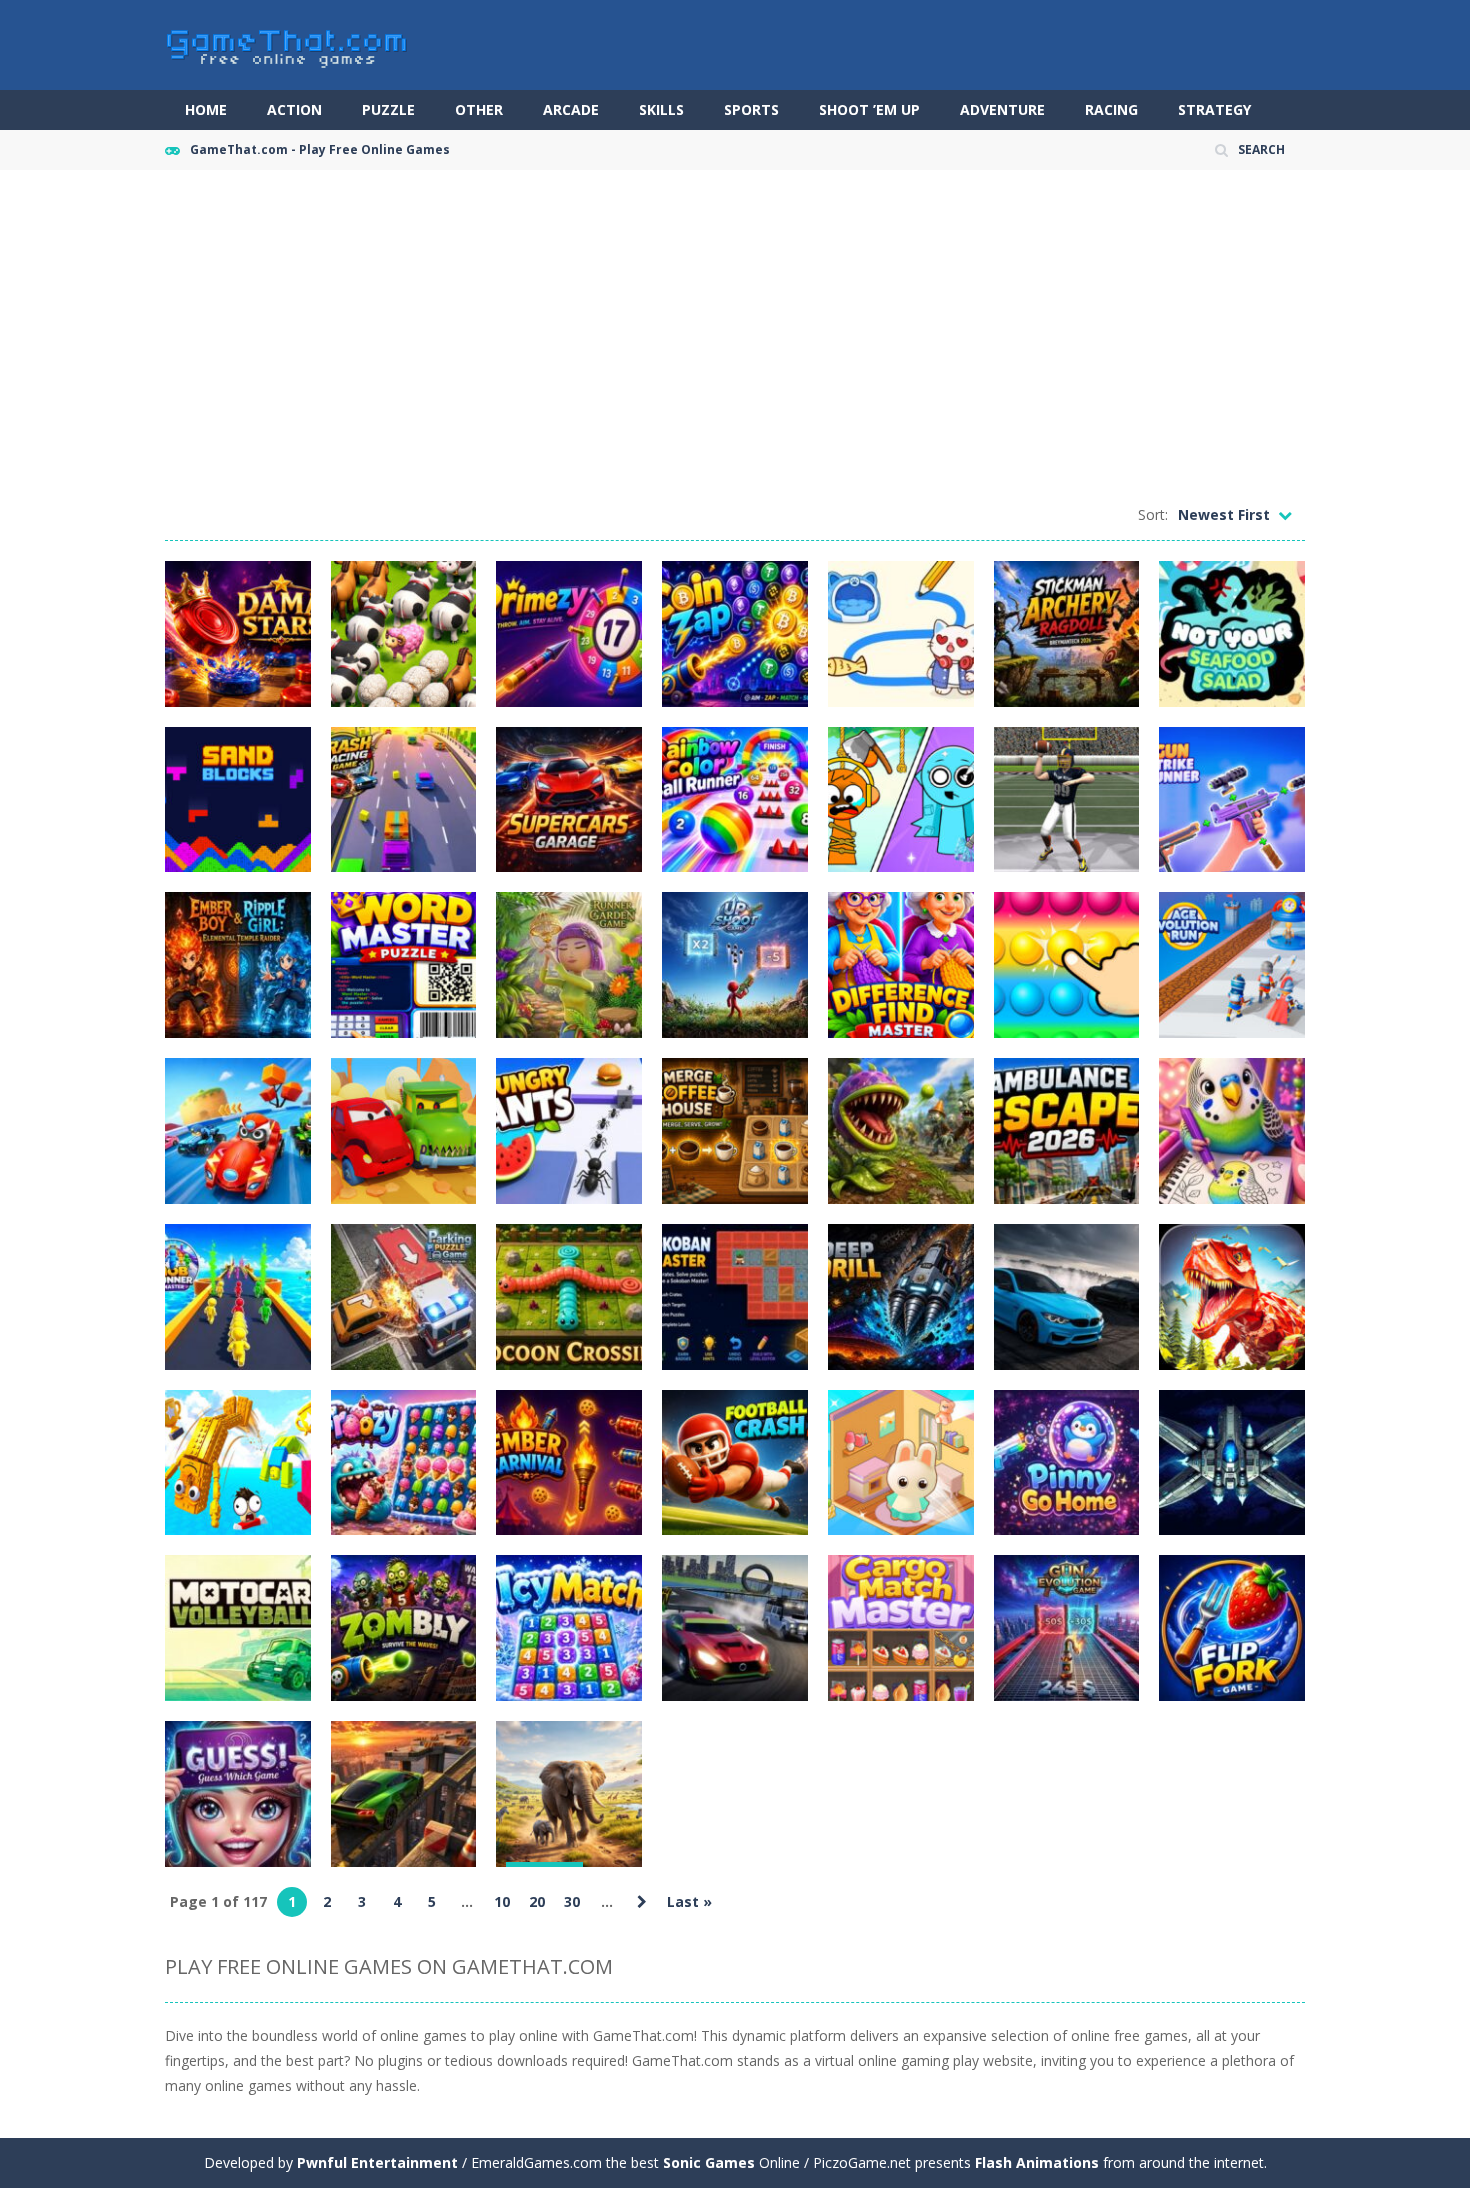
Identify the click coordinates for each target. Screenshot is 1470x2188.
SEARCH (1261, 149)
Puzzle (388, 109)
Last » (689, 1901)
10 (502, 1901)
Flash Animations (1037, 2162)
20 (537, 1901)
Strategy (1214, 109)
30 (572, 1901)
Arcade (571, 109)
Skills (661, 109)
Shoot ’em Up (869, 109)
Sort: (1153, 514)
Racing (1111, 109)
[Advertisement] (735, 340)
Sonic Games (709, 2162)
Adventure (1002, 109)
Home (206, 109)
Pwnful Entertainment (377, 2162)
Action (294, 109)
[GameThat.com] (287, 43)
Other (479, 109)
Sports (751, 109)
